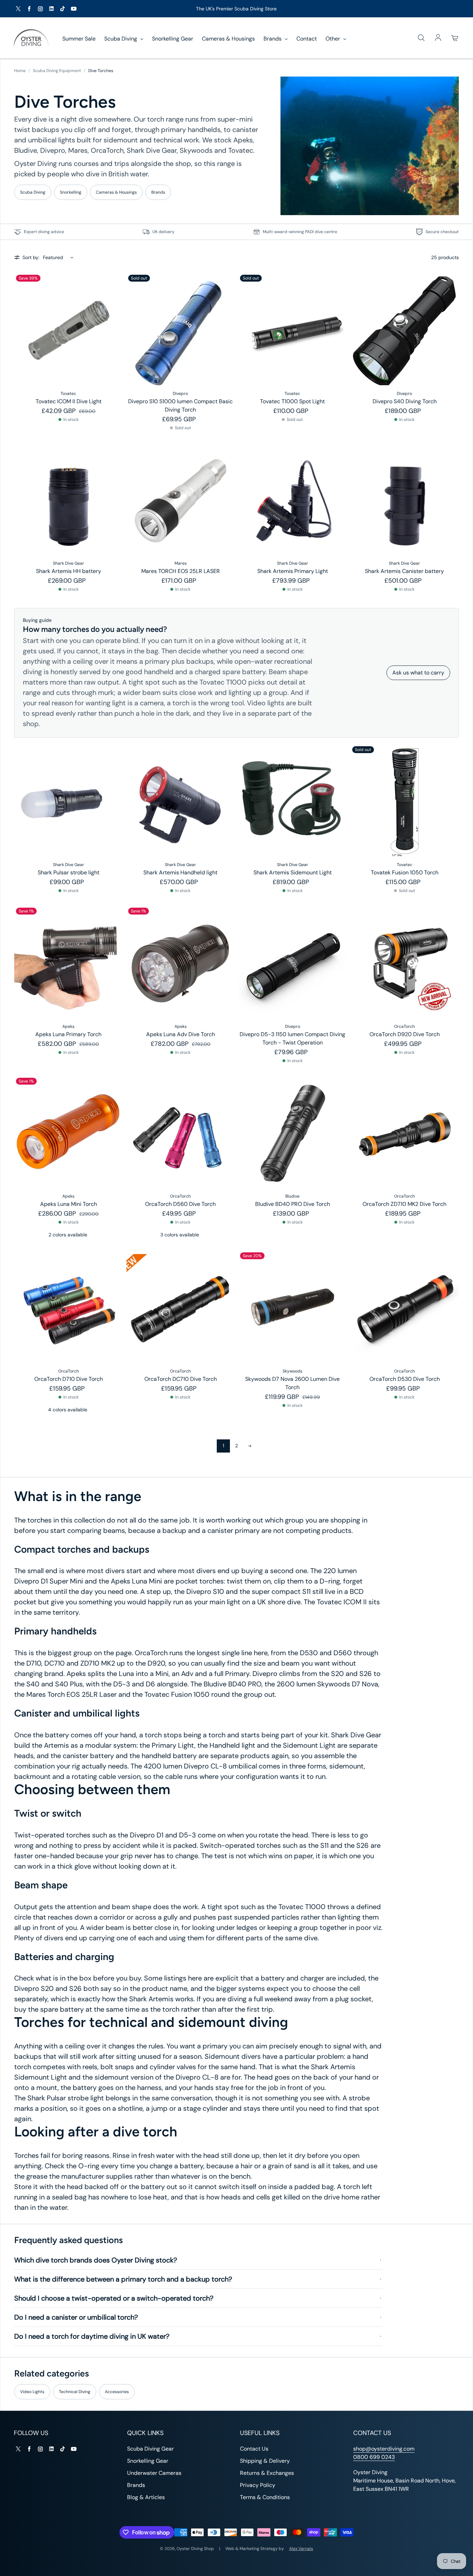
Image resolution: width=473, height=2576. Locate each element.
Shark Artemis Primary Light (293, 571)
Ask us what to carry (418, 673)
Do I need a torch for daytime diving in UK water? (92, 2336)
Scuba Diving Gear (150, 2449)
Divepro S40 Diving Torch (405, 401)
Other (333, 39)
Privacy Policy (258, 2485)
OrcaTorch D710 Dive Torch (69, 1379)
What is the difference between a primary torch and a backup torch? (123, 2279)
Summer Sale (79, 39)
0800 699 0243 (374, 2457)
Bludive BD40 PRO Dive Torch (293, 1204)
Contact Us (254, 2449)
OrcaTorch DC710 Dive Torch (181, 1379)
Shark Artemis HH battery (69, 571)
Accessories (117, 2392)
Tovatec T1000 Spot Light (292, 401)
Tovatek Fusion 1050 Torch (405, 872)
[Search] (421, 38)
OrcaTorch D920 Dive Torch (405, 1034)
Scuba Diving (121, 39)
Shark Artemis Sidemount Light (293, 872)
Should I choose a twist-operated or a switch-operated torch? (114, 2298)
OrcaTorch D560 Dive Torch (180, 1204)
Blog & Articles (146, 2497)
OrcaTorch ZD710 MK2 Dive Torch (404, 1204)
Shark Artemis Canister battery (404, 571)
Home (20, 71)
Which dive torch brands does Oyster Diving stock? (96, 2260)
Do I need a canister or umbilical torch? (76, 2317)
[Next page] (250, 1446)
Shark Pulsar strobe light (69, 872)
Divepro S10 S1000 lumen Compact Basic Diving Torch (180, 405)
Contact (307, 39)
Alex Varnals (301, 2549)
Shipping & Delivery (265, 2461)
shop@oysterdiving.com (384, 2449)
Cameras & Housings (228, 39)
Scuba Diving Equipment (57, 71)
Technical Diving (75, 2392)
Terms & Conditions (265, 2497)
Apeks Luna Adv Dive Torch (181, 1034)
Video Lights (32, 2392)
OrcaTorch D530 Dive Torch (405, 1379)
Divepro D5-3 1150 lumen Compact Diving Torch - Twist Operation (292, 1038)
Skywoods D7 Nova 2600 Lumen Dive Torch (292, 1383)
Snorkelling (71, 192)
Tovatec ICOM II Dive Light (69, 401)
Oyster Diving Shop (195, 2549)
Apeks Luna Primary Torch (68, 1034)
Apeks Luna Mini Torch (69, 1204)
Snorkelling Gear (173, 39)
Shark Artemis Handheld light (180, 872)
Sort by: (31, 257)
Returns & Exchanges (267, 2473)
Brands (273, 39)
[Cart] (455, 38)
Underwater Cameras (154, 2473)
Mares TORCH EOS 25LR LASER (181, 571)
